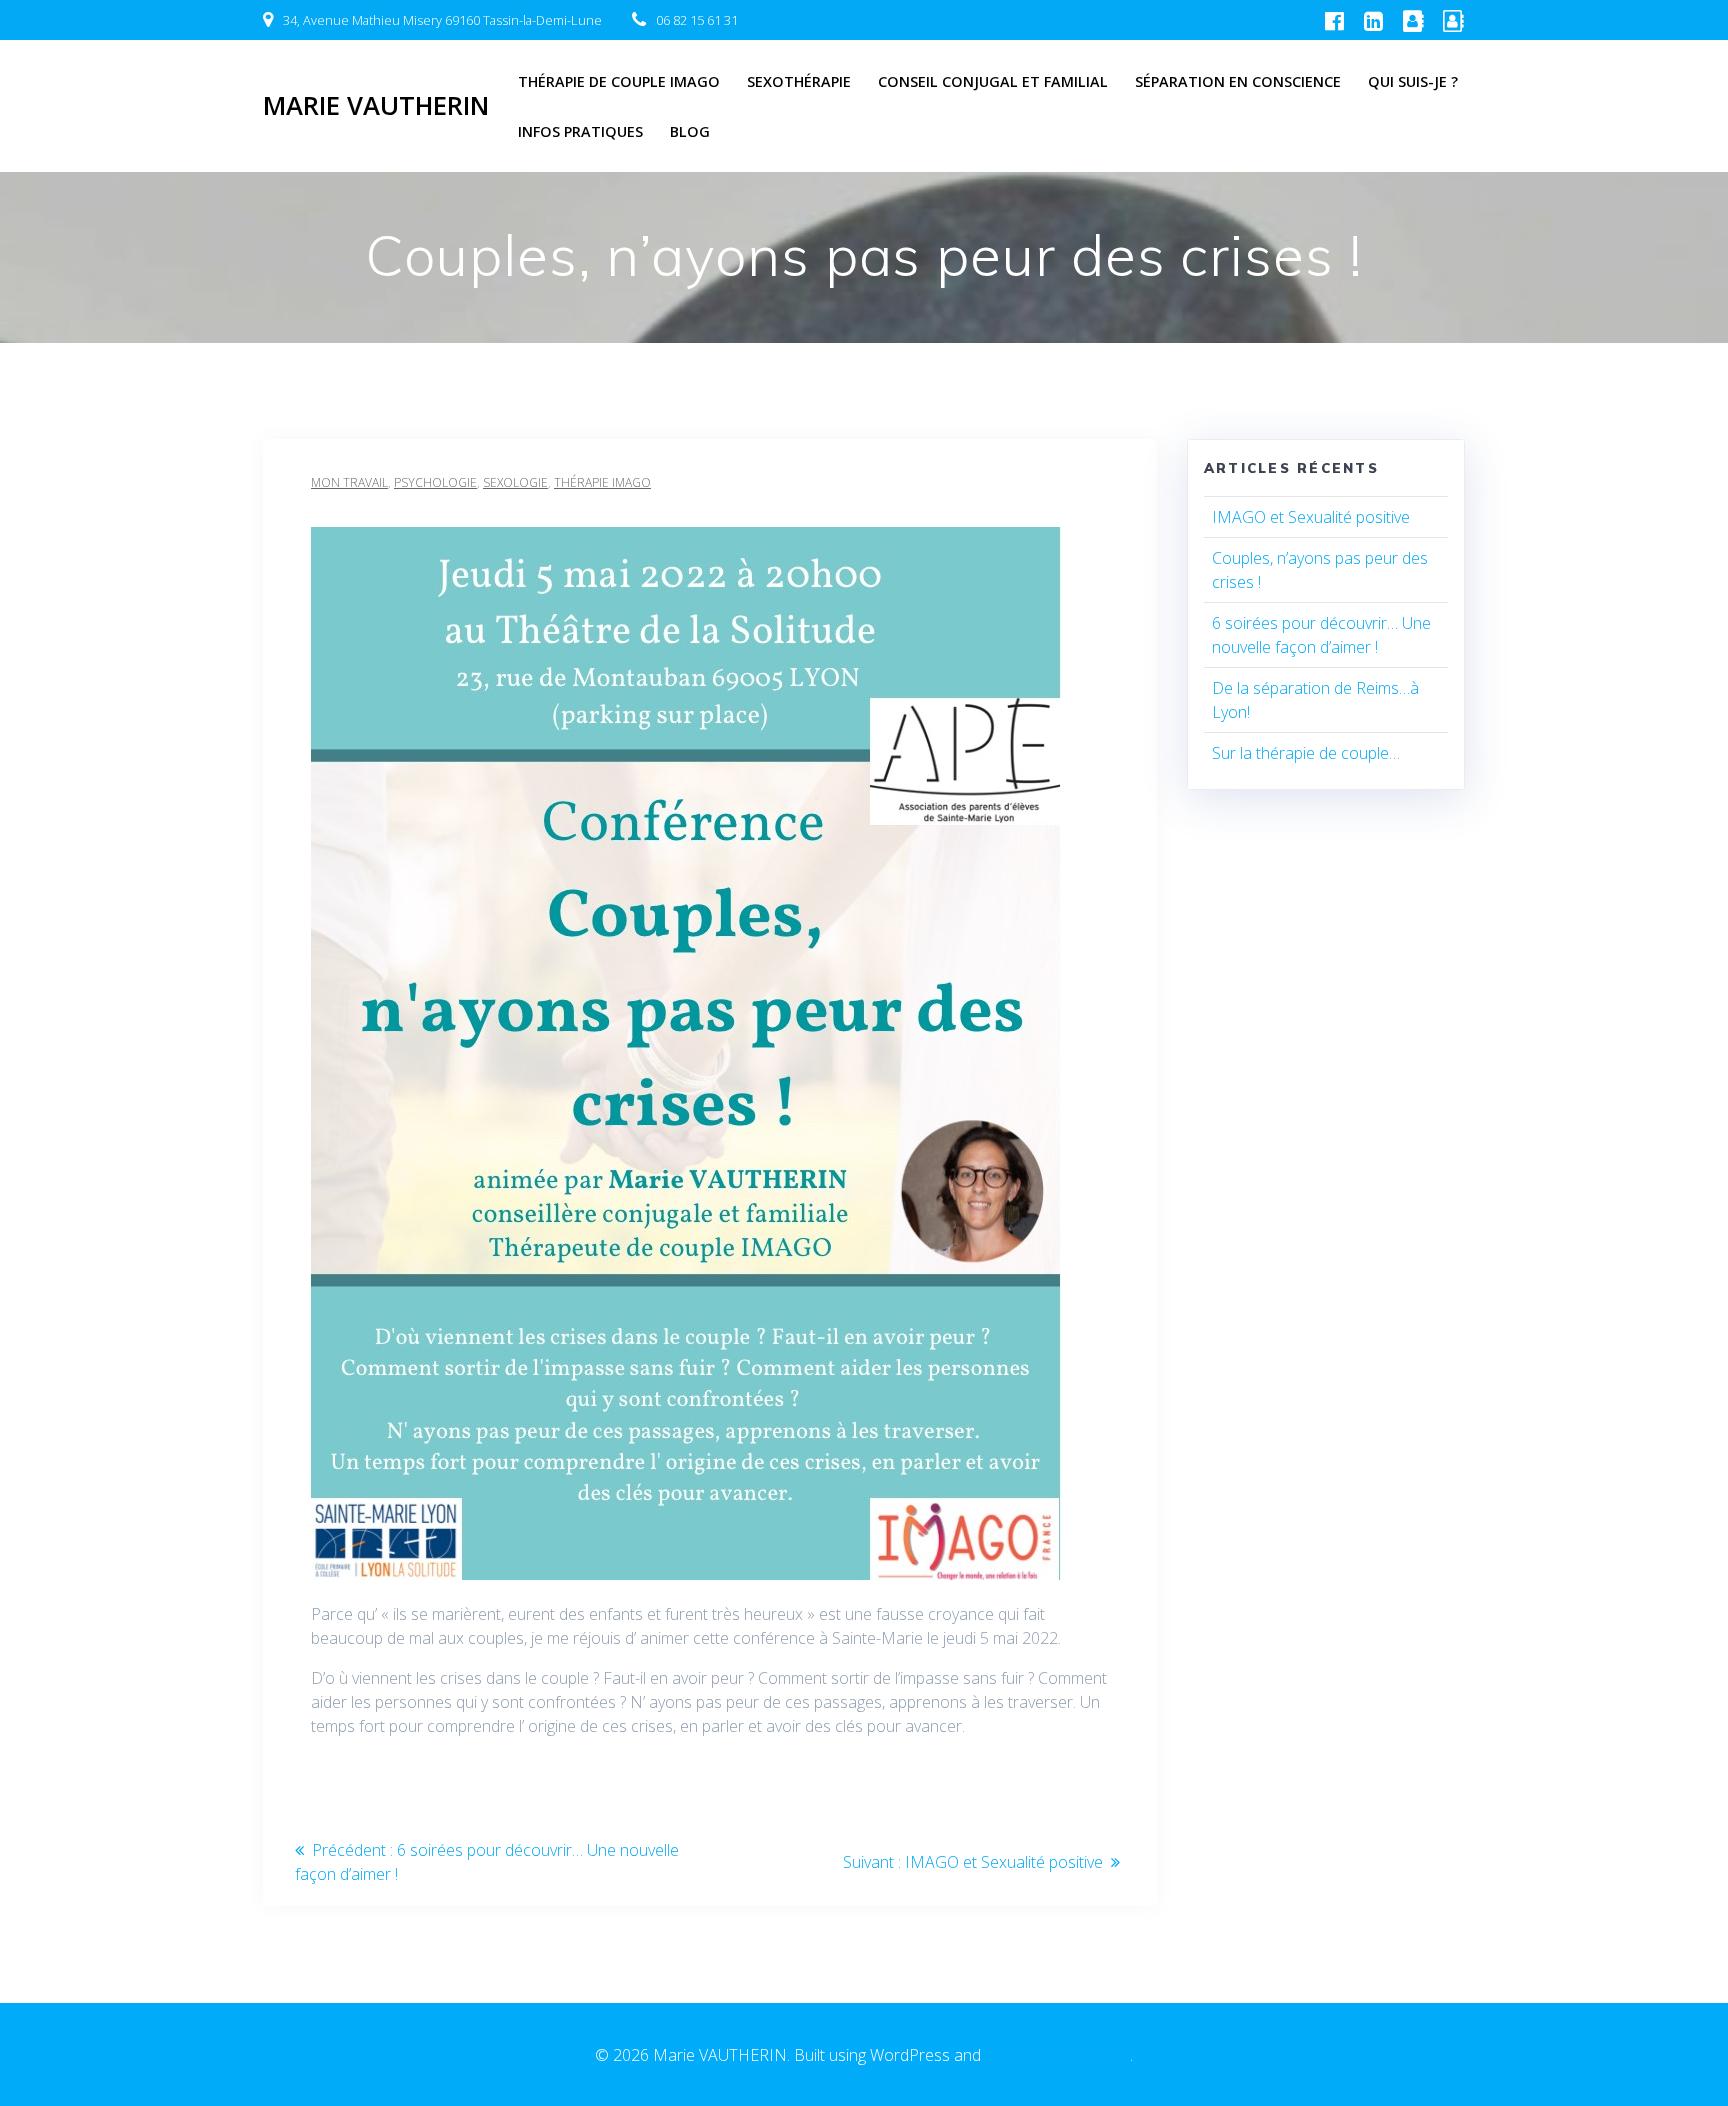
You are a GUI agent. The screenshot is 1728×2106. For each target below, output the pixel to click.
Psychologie (435, 482)
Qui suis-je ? (1413, 81)
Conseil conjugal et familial (993, 81)
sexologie (515, 482)
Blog (690, 131)
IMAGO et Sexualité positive (1311, 517)
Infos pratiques (580, 131)
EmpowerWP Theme (1057, 2055)
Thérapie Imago (602, 482)
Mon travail (349, 482)
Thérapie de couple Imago (619, 81)
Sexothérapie (799, 81)
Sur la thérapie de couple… (1306, 753)
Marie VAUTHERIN (376, 106)
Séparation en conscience (1238, 81)
